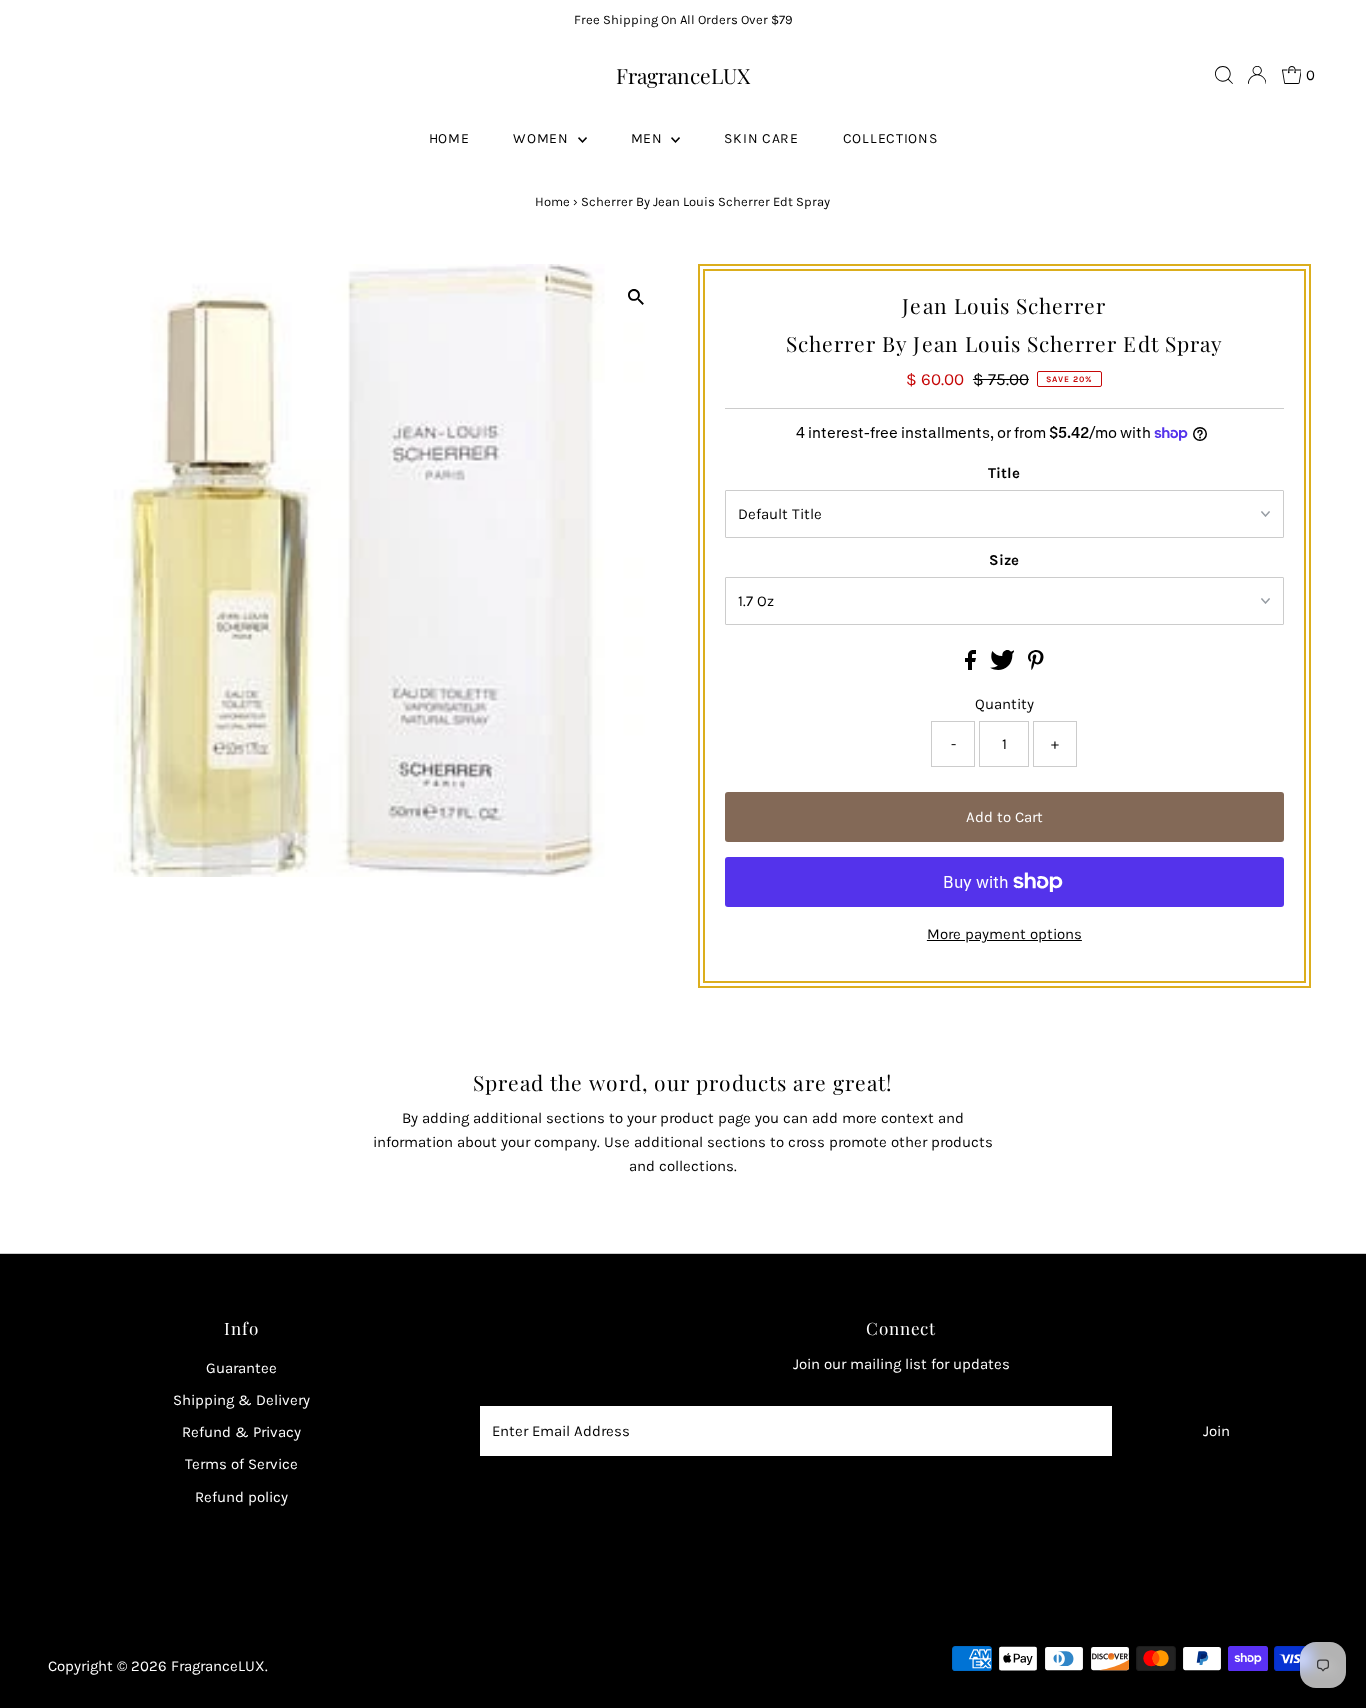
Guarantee (241, 1368)
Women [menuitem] (542, 138)
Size (1004, 560)
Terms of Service (241, 1464)
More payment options (1004, 934)
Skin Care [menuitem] (761, 138)
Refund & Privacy (241, 1432)
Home (552, 201)
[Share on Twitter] (1004, 665)
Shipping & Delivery (241, 1400)
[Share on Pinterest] (1036, 665)
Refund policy (241, 1497)
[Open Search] (1224, 75)
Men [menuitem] (649, 138)
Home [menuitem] (449, 138)
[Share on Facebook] (972, 665)
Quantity (1004, 704)
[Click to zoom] (635, 296)
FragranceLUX (683, 75)
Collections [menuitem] (890, 138)
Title (1004, 473)
